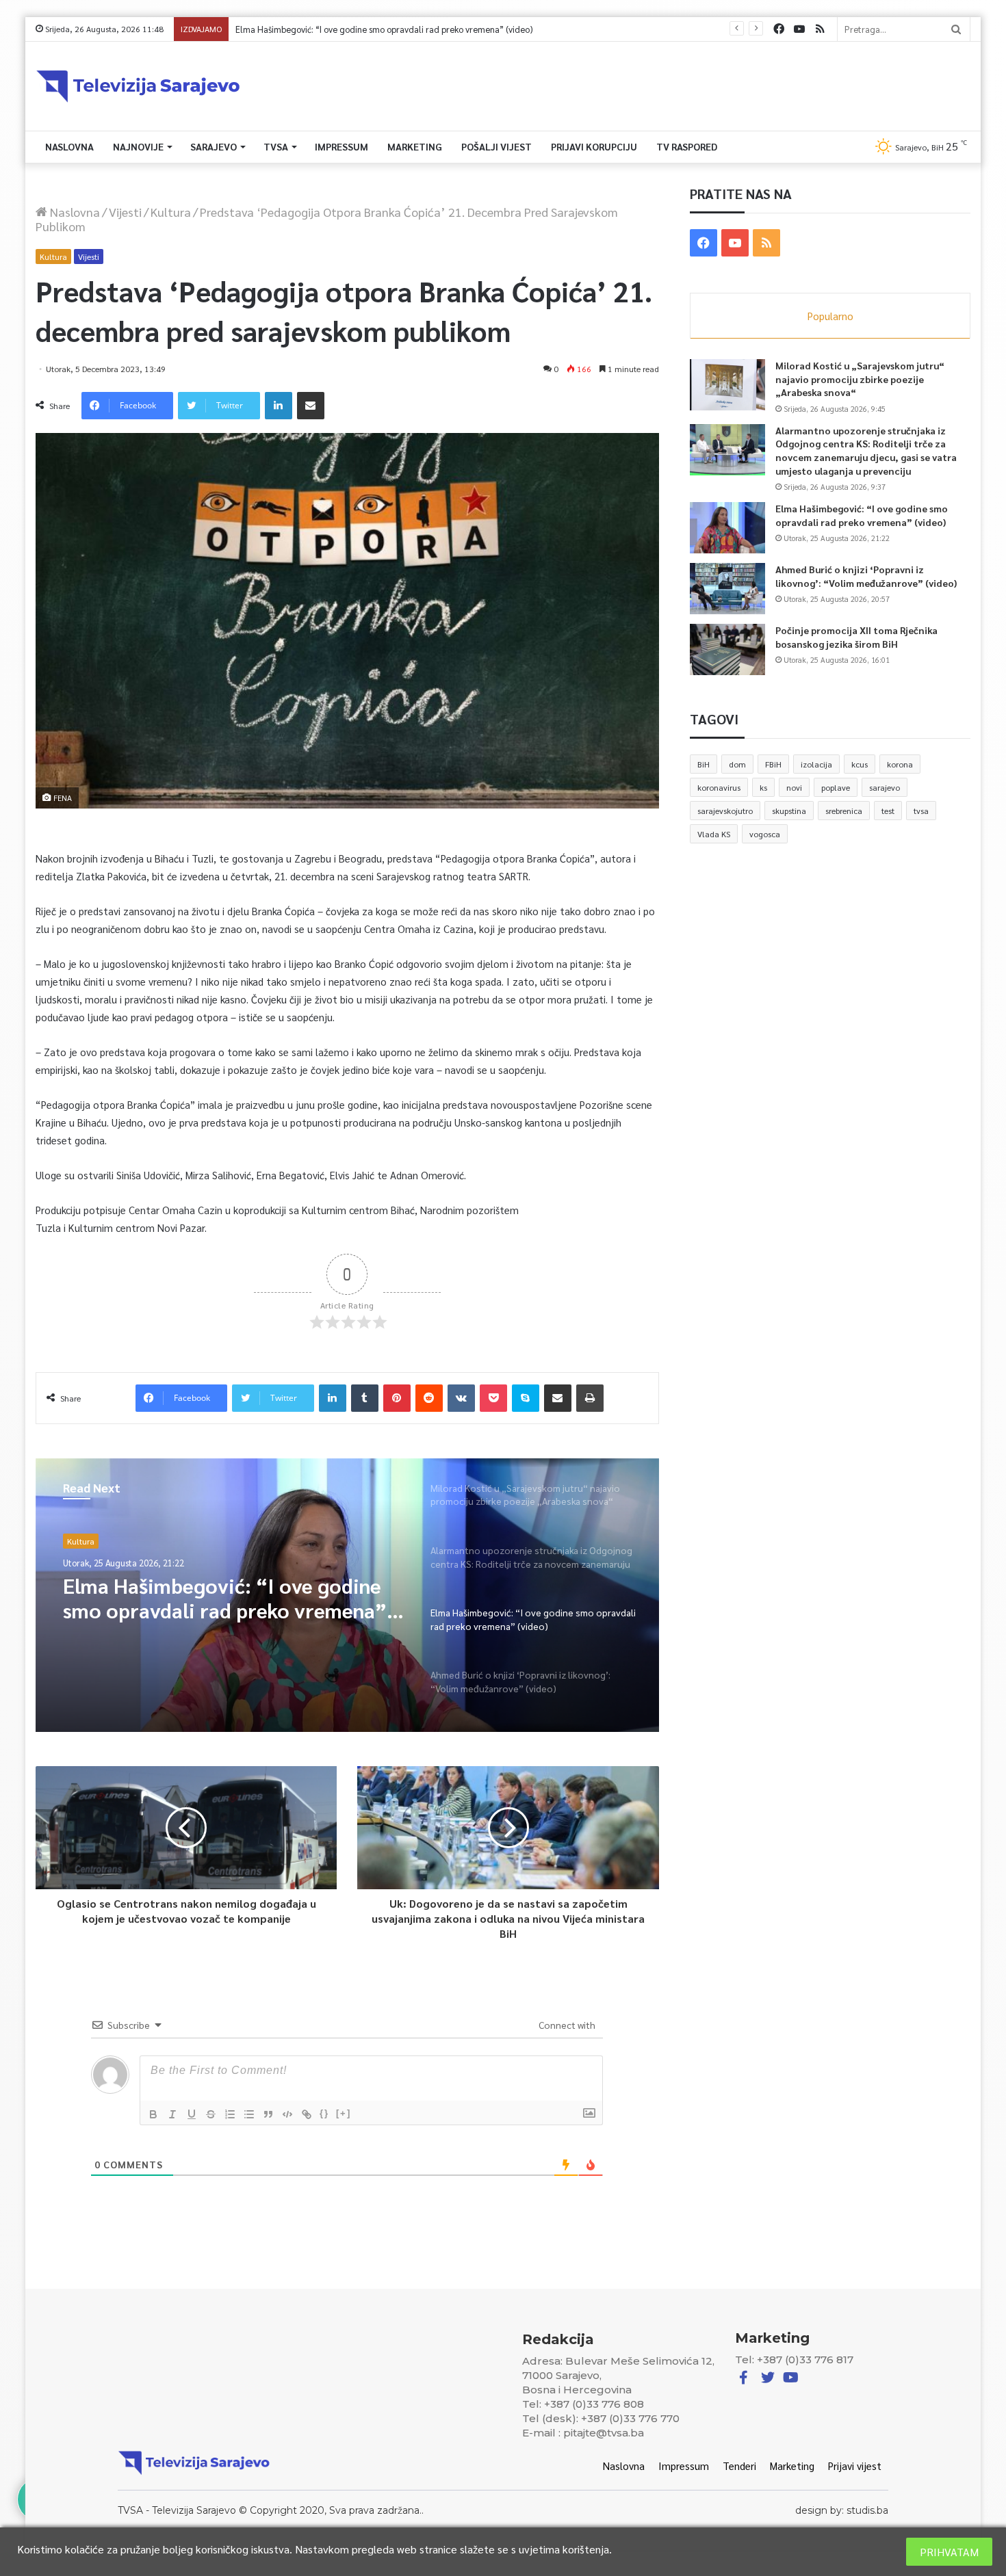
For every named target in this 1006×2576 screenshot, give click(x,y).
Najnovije (138, 146)
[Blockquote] (268, 2114)
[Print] (590, 1398)
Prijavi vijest (855, 2466)
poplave (836, 787)
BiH (704, 764)
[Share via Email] (311, 406)
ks (763, 787)
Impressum (341, 146)
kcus (860, 764)
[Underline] (192, 2114)
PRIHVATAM (949, 2552)
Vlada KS (714, 834)
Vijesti (125, 212)
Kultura (171, 212)
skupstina (789, 811)
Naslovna (69, 146)
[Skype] (526, 1398)
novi (794, 787)
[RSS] (820, 29)
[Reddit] (429, 1398)
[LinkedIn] (279, 406)
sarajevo (885, 787)
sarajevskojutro (725, 811)
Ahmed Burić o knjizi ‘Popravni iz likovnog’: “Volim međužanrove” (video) (377, 29)
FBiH (773, 764)
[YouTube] (799, 29)
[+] (344, 2113)
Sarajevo (214, 146)
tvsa (921, 811)
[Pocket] (493, 1398)
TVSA (276, 146)
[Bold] (153, 2114)
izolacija (816, 764)
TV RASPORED (687, 146)
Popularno (830, 316)
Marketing (415, 146)
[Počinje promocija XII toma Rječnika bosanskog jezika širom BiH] (727, 649)
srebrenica (844, 811)
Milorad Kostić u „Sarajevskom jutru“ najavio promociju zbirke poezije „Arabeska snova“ (860, 379)
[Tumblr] (365, 1398)
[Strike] (211, 2114)
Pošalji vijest (496, 146)
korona (900, 764)
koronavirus (719, 787)
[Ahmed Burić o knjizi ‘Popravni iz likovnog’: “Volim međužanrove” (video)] (727, 589)
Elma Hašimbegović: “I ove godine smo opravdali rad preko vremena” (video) (862, 515)
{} (324, 2113)
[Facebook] (779, 29)
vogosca (765, 834)
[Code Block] (287, 2114)
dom (737, 764)
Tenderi (739, 2466)
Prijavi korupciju (594, 146)
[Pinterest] (397, 1398)
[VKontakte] (461, 1398)
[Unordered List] (249, 2114)
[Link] (307, 2114)
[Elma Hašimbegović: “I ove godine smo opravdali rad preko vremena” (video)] (727, 528)
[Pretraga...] (956, 29)
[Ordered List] (230, 2114)
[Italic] (172, 2114)
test (888, 811)
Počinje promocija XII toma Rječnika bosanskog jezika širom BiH (856, 637)
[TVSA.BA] (138, 86)
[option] (347, 1595)
